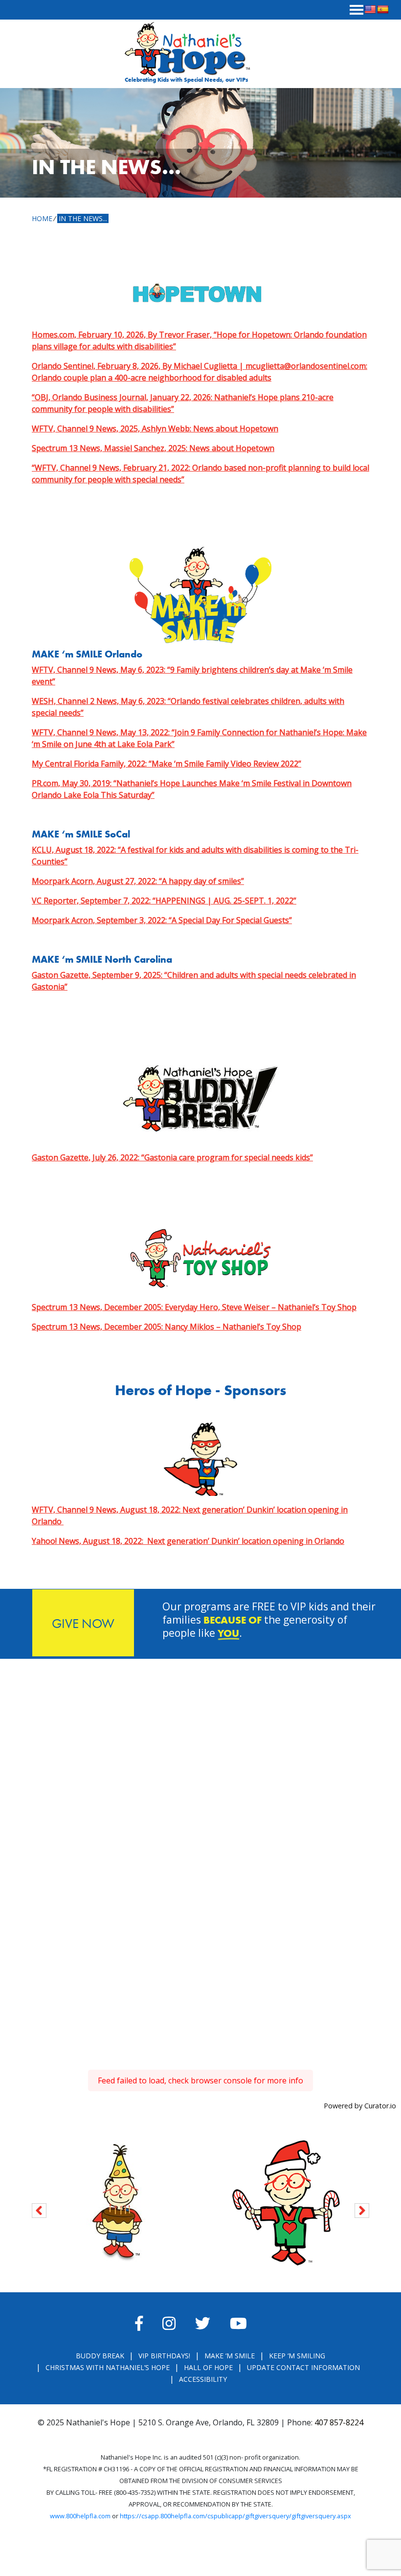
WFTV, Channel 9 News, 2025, (155, 429)
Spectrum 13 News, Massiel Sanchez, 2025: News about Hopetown (153, 448)
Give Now (83, 1623)
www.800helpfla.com (80, 2516)
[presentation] (39, 2209)
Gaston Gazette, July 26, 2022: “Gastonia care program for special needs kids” (172, 1157)
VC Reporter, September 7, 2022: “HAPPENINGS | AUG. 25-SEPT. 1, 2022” (164, 901)
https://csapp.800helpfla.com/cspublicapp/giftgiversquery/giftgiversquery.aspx (235, 2516)
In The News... (83, 218)
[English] (370, 10)
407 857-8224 (339, 2422)
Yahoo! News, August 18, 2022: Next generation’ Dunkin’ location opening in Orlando (188, 1541)
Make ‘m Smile (230, 2356)
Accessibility (203, 2379)
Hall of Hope (208, 2367)
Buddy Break (100, 2356)
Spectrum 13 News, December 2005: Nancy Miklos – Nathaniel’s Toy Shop (167, 1327)
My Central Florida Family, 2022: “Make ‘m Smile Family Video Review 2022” (167, 764)
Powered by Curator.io (360, 2106)
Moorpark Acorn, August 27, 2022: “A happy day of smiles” (138, 881)
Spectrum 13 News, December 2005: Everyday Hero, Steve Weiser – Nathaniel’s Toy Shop (194, 1307)
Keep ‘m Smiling (297, 2356)
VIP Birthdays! (164, 2356)
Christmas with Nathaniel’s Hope (108, 2367)
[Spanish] (383, 10)
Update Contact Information (303, 2367)
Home (42, 218)
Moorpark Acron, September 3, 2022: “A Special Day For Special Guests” (162, 920)
